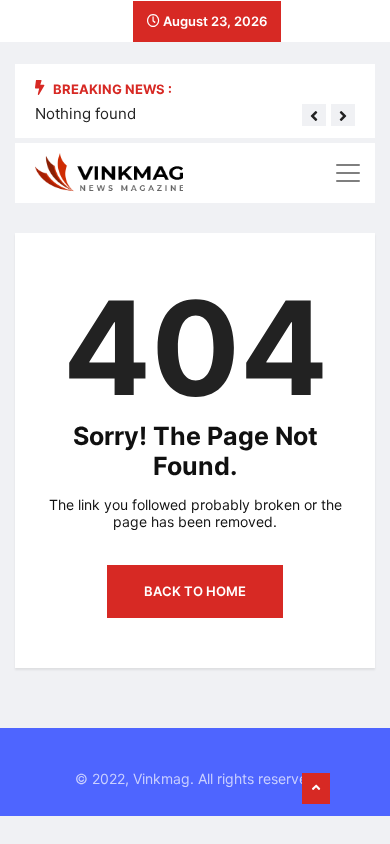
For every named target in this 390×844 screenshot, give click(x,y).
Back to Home (195, 591)
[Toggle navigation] (348, 173)
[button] (314, 116)
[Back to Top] (316, 789)
